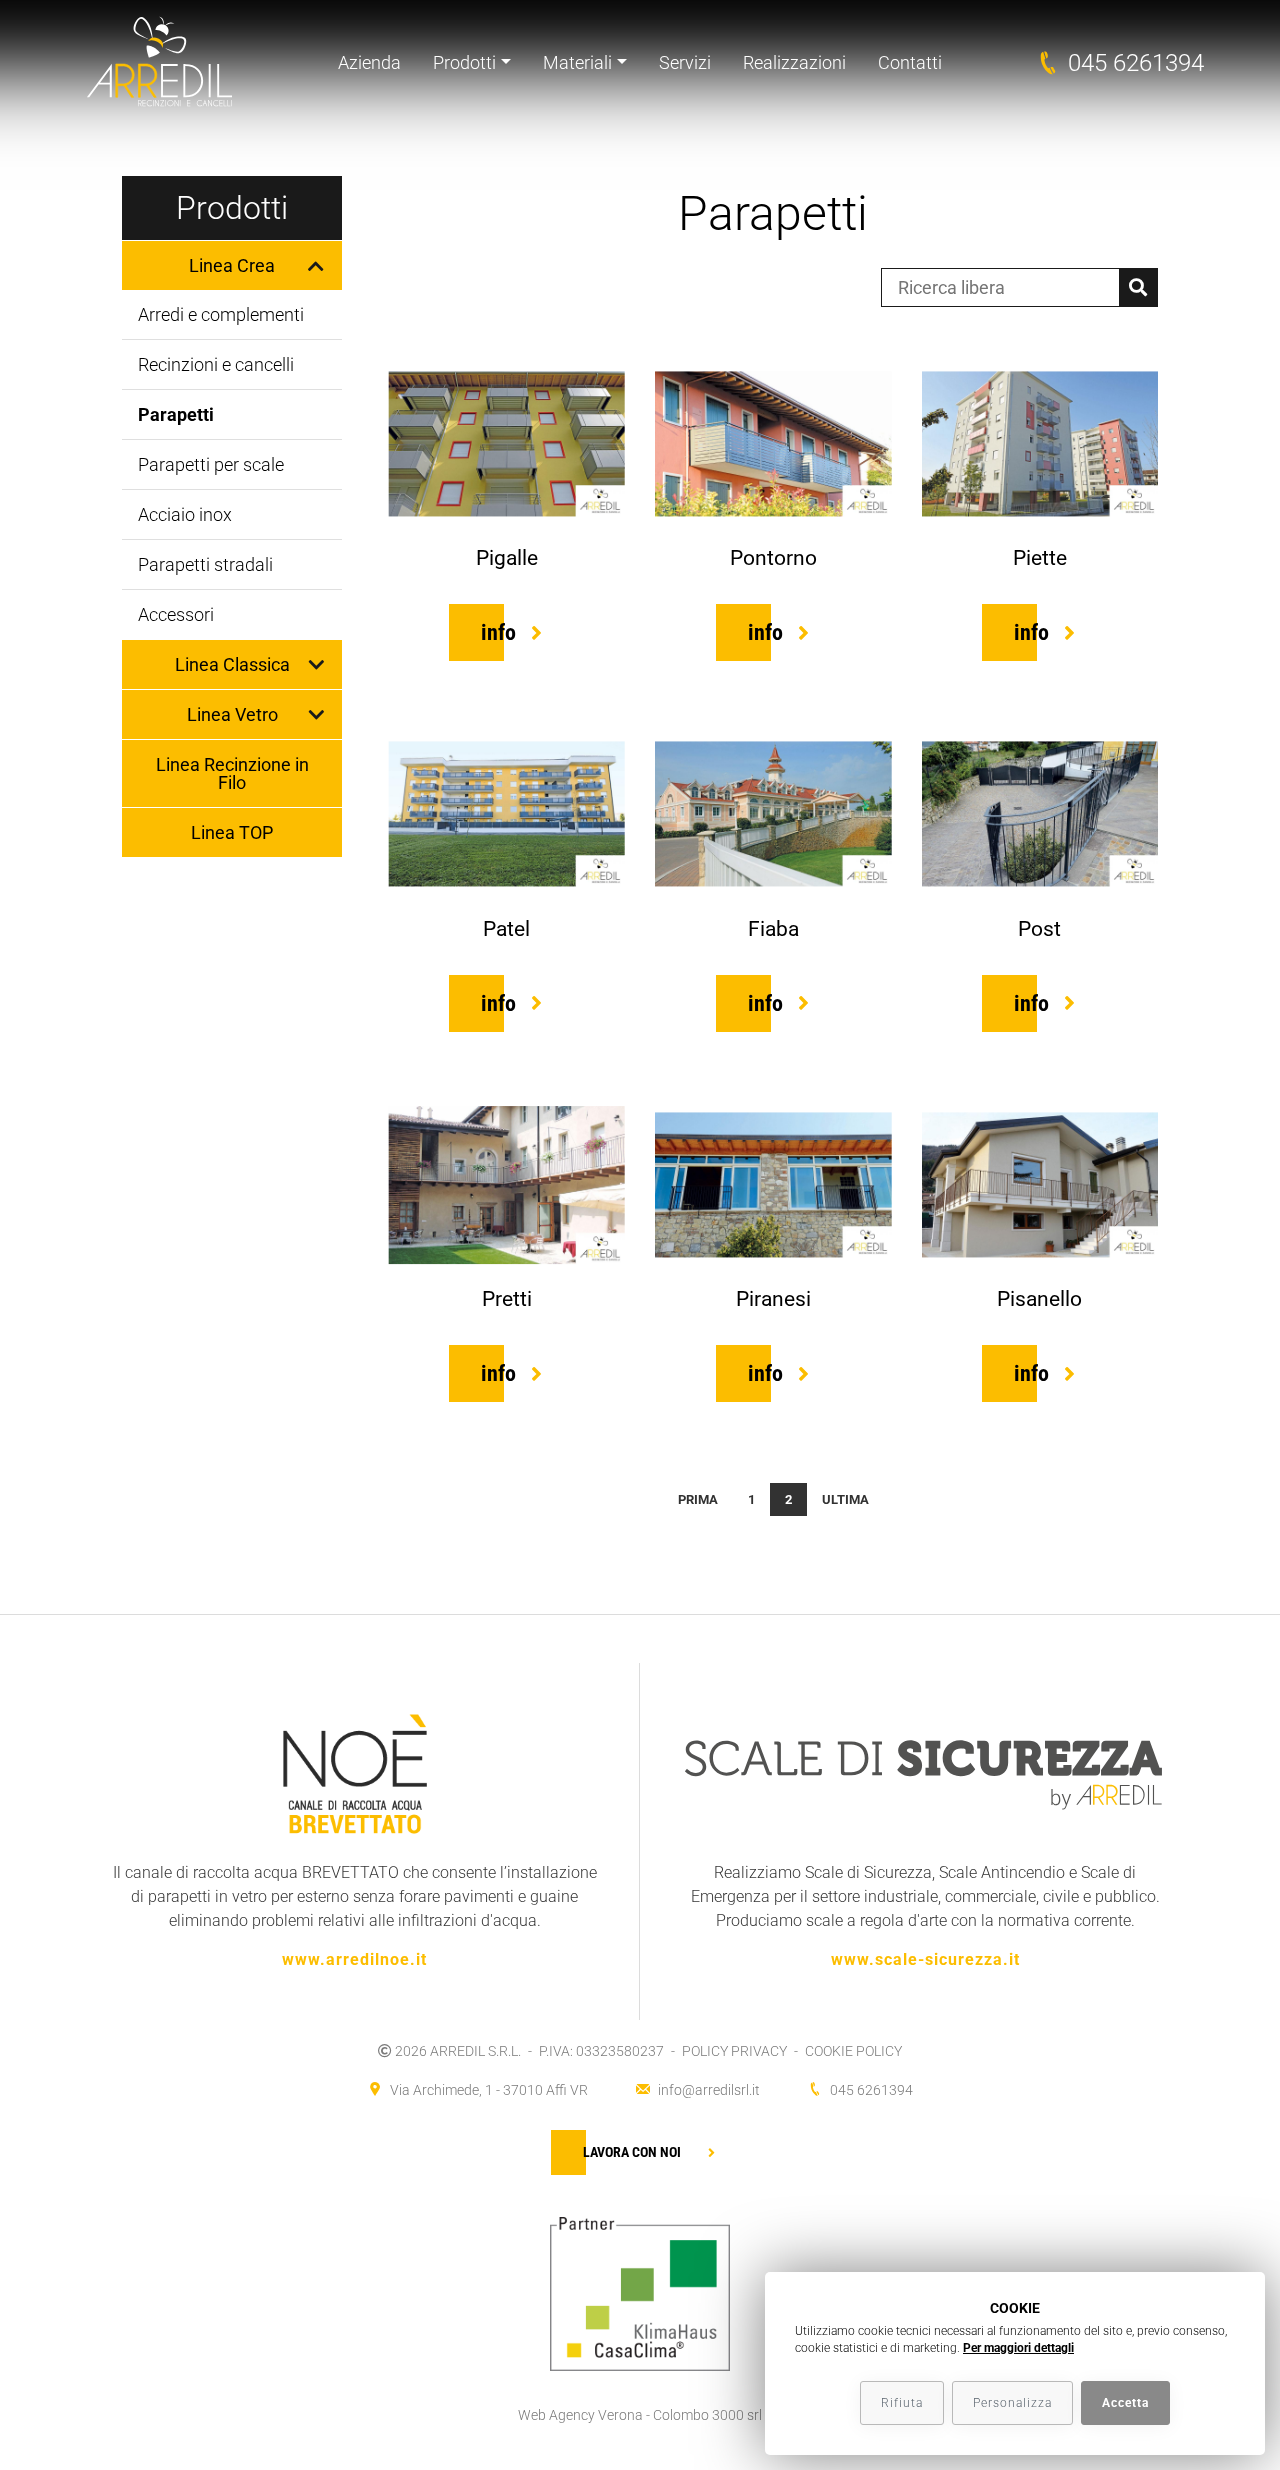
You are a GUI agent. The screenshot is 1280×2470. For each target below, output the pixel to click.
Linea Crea (232, 265)
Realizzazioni (794, 62)
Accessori (176, 614)
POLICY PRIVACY (734, 2051)
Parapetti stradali (205, 564)
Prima (698, 1499)
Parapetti (176, 414)
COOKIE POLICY (853, 2051)
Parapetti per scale (211, 464)
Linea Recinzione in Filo (232, 773)
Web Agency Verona (580, 2415)
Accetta (1125, 2403)
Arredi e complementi (221, 314)
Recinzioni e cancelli (216, 364)
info (498, 632)
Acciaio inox (185, 514)
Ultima (845, 1499)
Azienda (369, 62)
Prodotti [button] (464, 62)
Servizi (685, 62)
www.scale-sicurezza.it (925, 1959)
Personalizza (1012, 2403)
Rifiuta (902, 2403)
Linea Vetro (232, 714)
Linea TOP (232, 832)
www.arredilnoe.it (354, 1959)
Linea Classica (232, 664)
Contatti (910, 62)
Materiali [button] (577, 62)
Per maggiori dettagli (1018, 2348)
